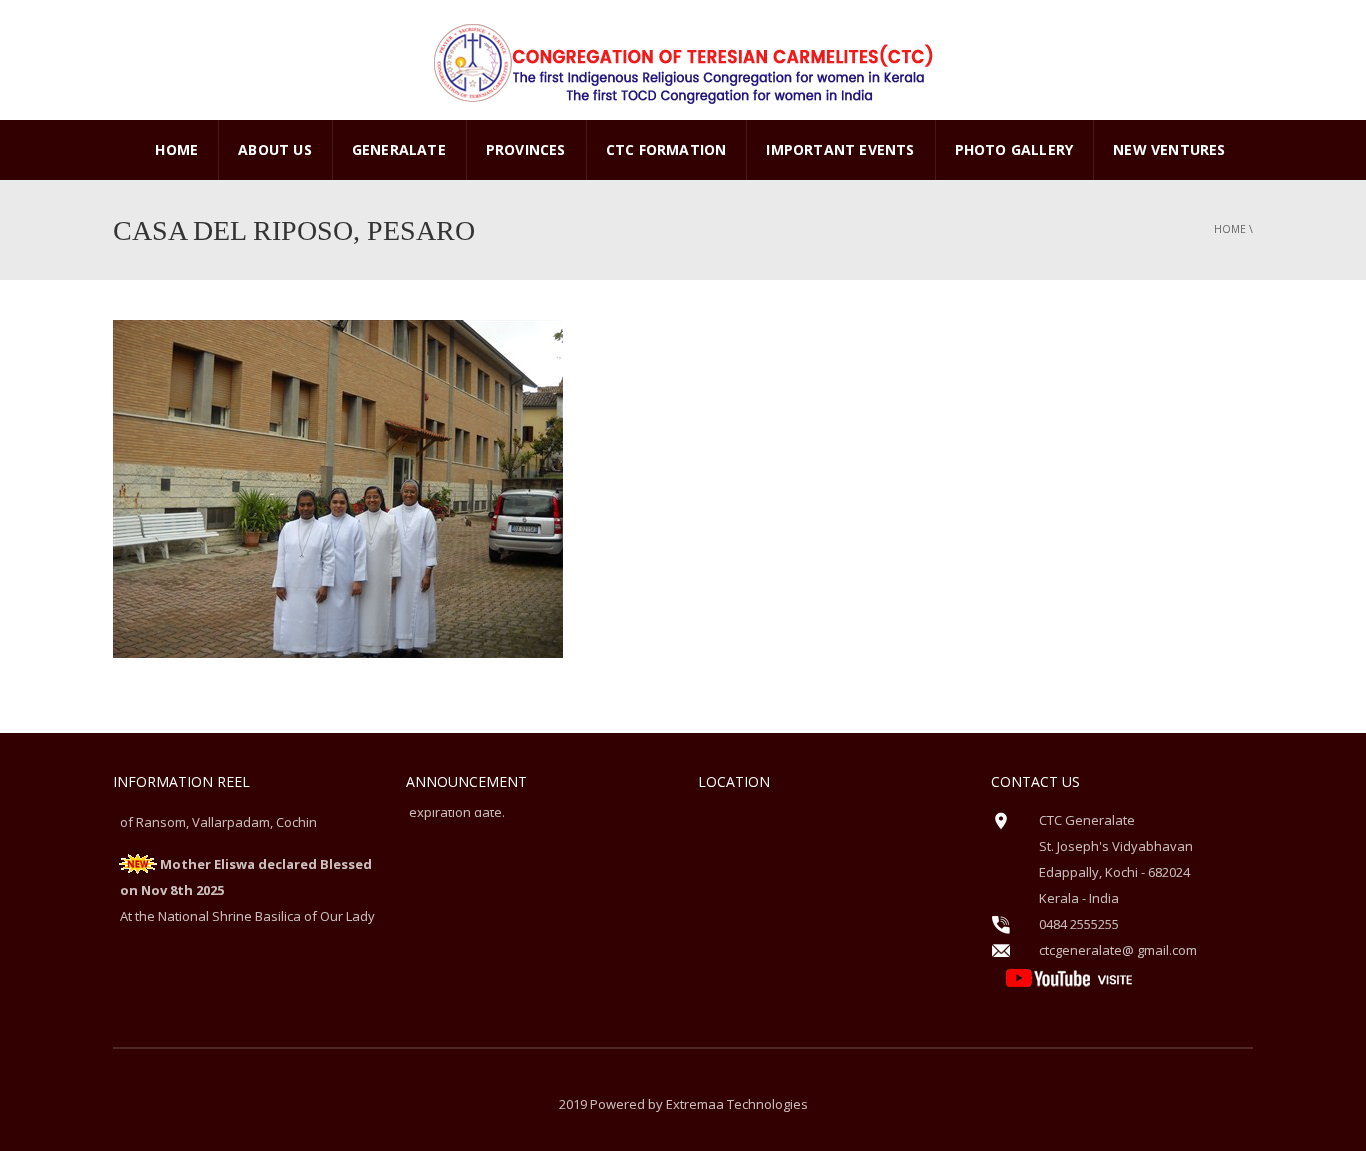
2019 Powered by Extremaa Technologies (683, 1104)
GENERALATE (399, 149)
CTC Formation (666, 149)
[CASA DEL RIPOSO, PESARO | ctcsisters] (683, 60)
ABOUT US (275, 149)
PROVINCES (526, 149)
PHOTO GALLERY (1014, 149)
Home (176, 149)
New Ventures (1169, 149)
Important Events (840, 149)
